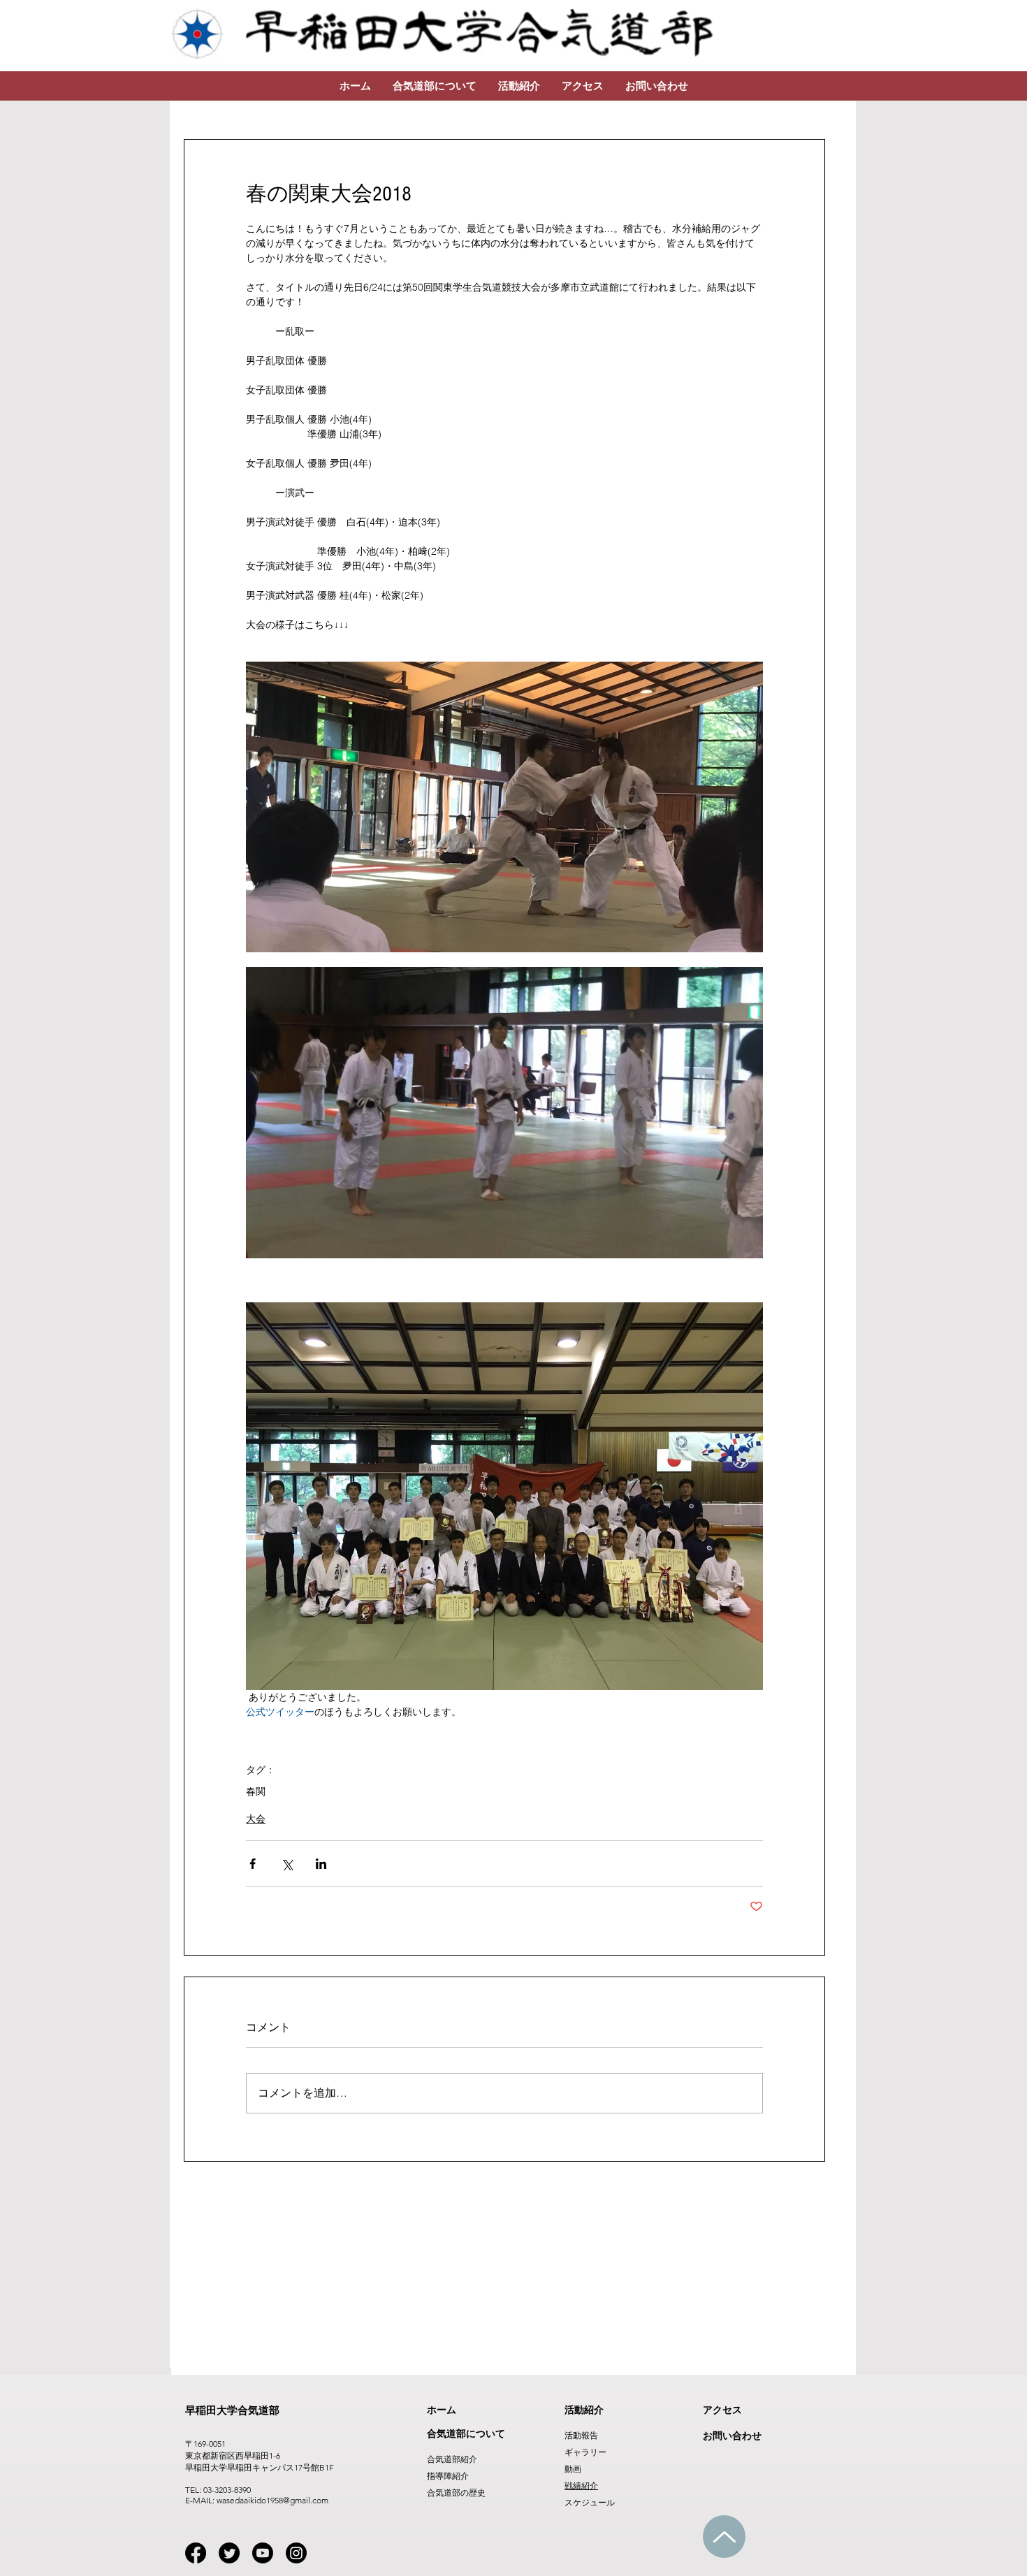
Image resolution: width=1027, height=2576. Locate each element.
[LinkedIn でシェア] (321, 1864)
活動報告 (581, 2435)
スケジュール (590, 2502)
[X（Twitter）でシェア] (287, 1864)
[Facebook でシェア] (253, 1864)
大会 (256, 1819)
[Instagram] (296, 2553)
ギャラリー (585, 2452)
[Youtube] (263, 2553)
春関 (256, 1792)
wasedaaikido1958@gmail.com (272, 2500)
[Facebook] (196, 2553)
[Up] (724, 2537)
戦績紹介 (581, 2486)
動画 (573, 2469)
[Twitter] (229, 2553)
